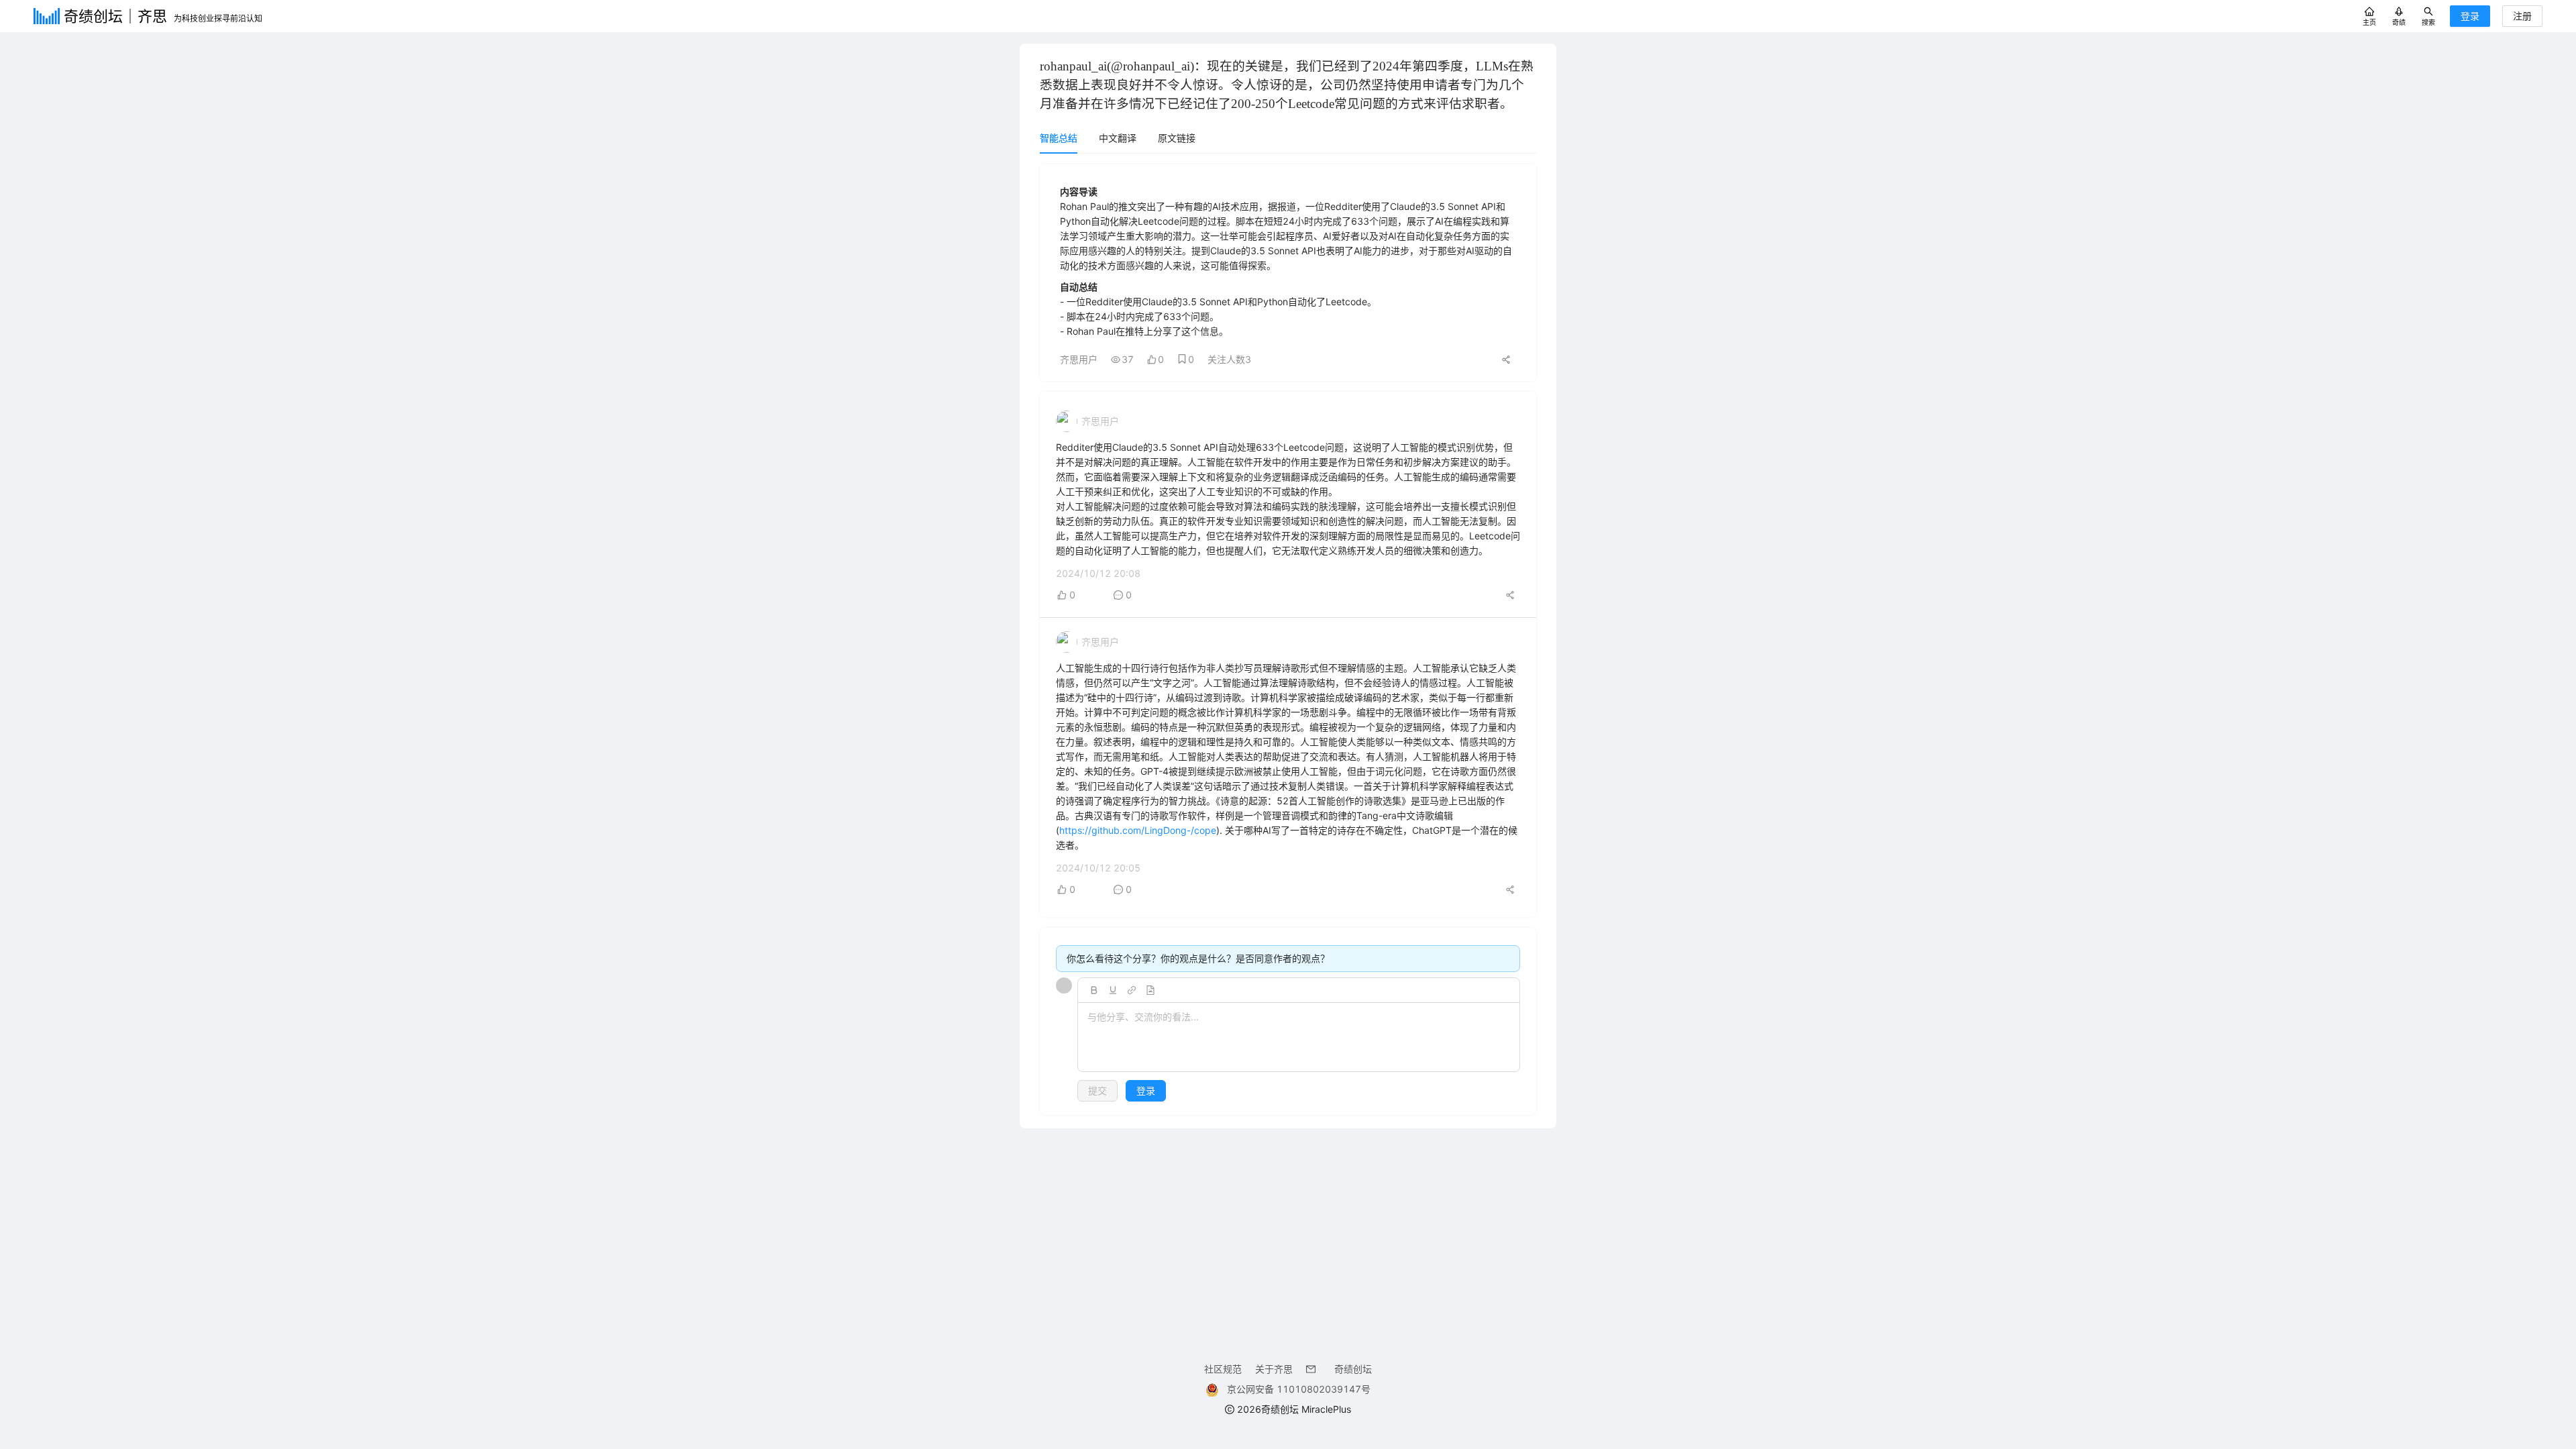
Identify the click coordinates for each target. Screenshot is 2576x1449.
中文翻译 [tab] (1118, 138)
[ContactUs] (1313, 1369)
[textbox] (1299, 1038)
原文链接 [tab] (1177, 138)
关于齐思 (1274, 1369)
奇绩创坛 (1353, 1369)
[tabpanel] (1288, 640)
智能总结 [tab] (1059, 138)
